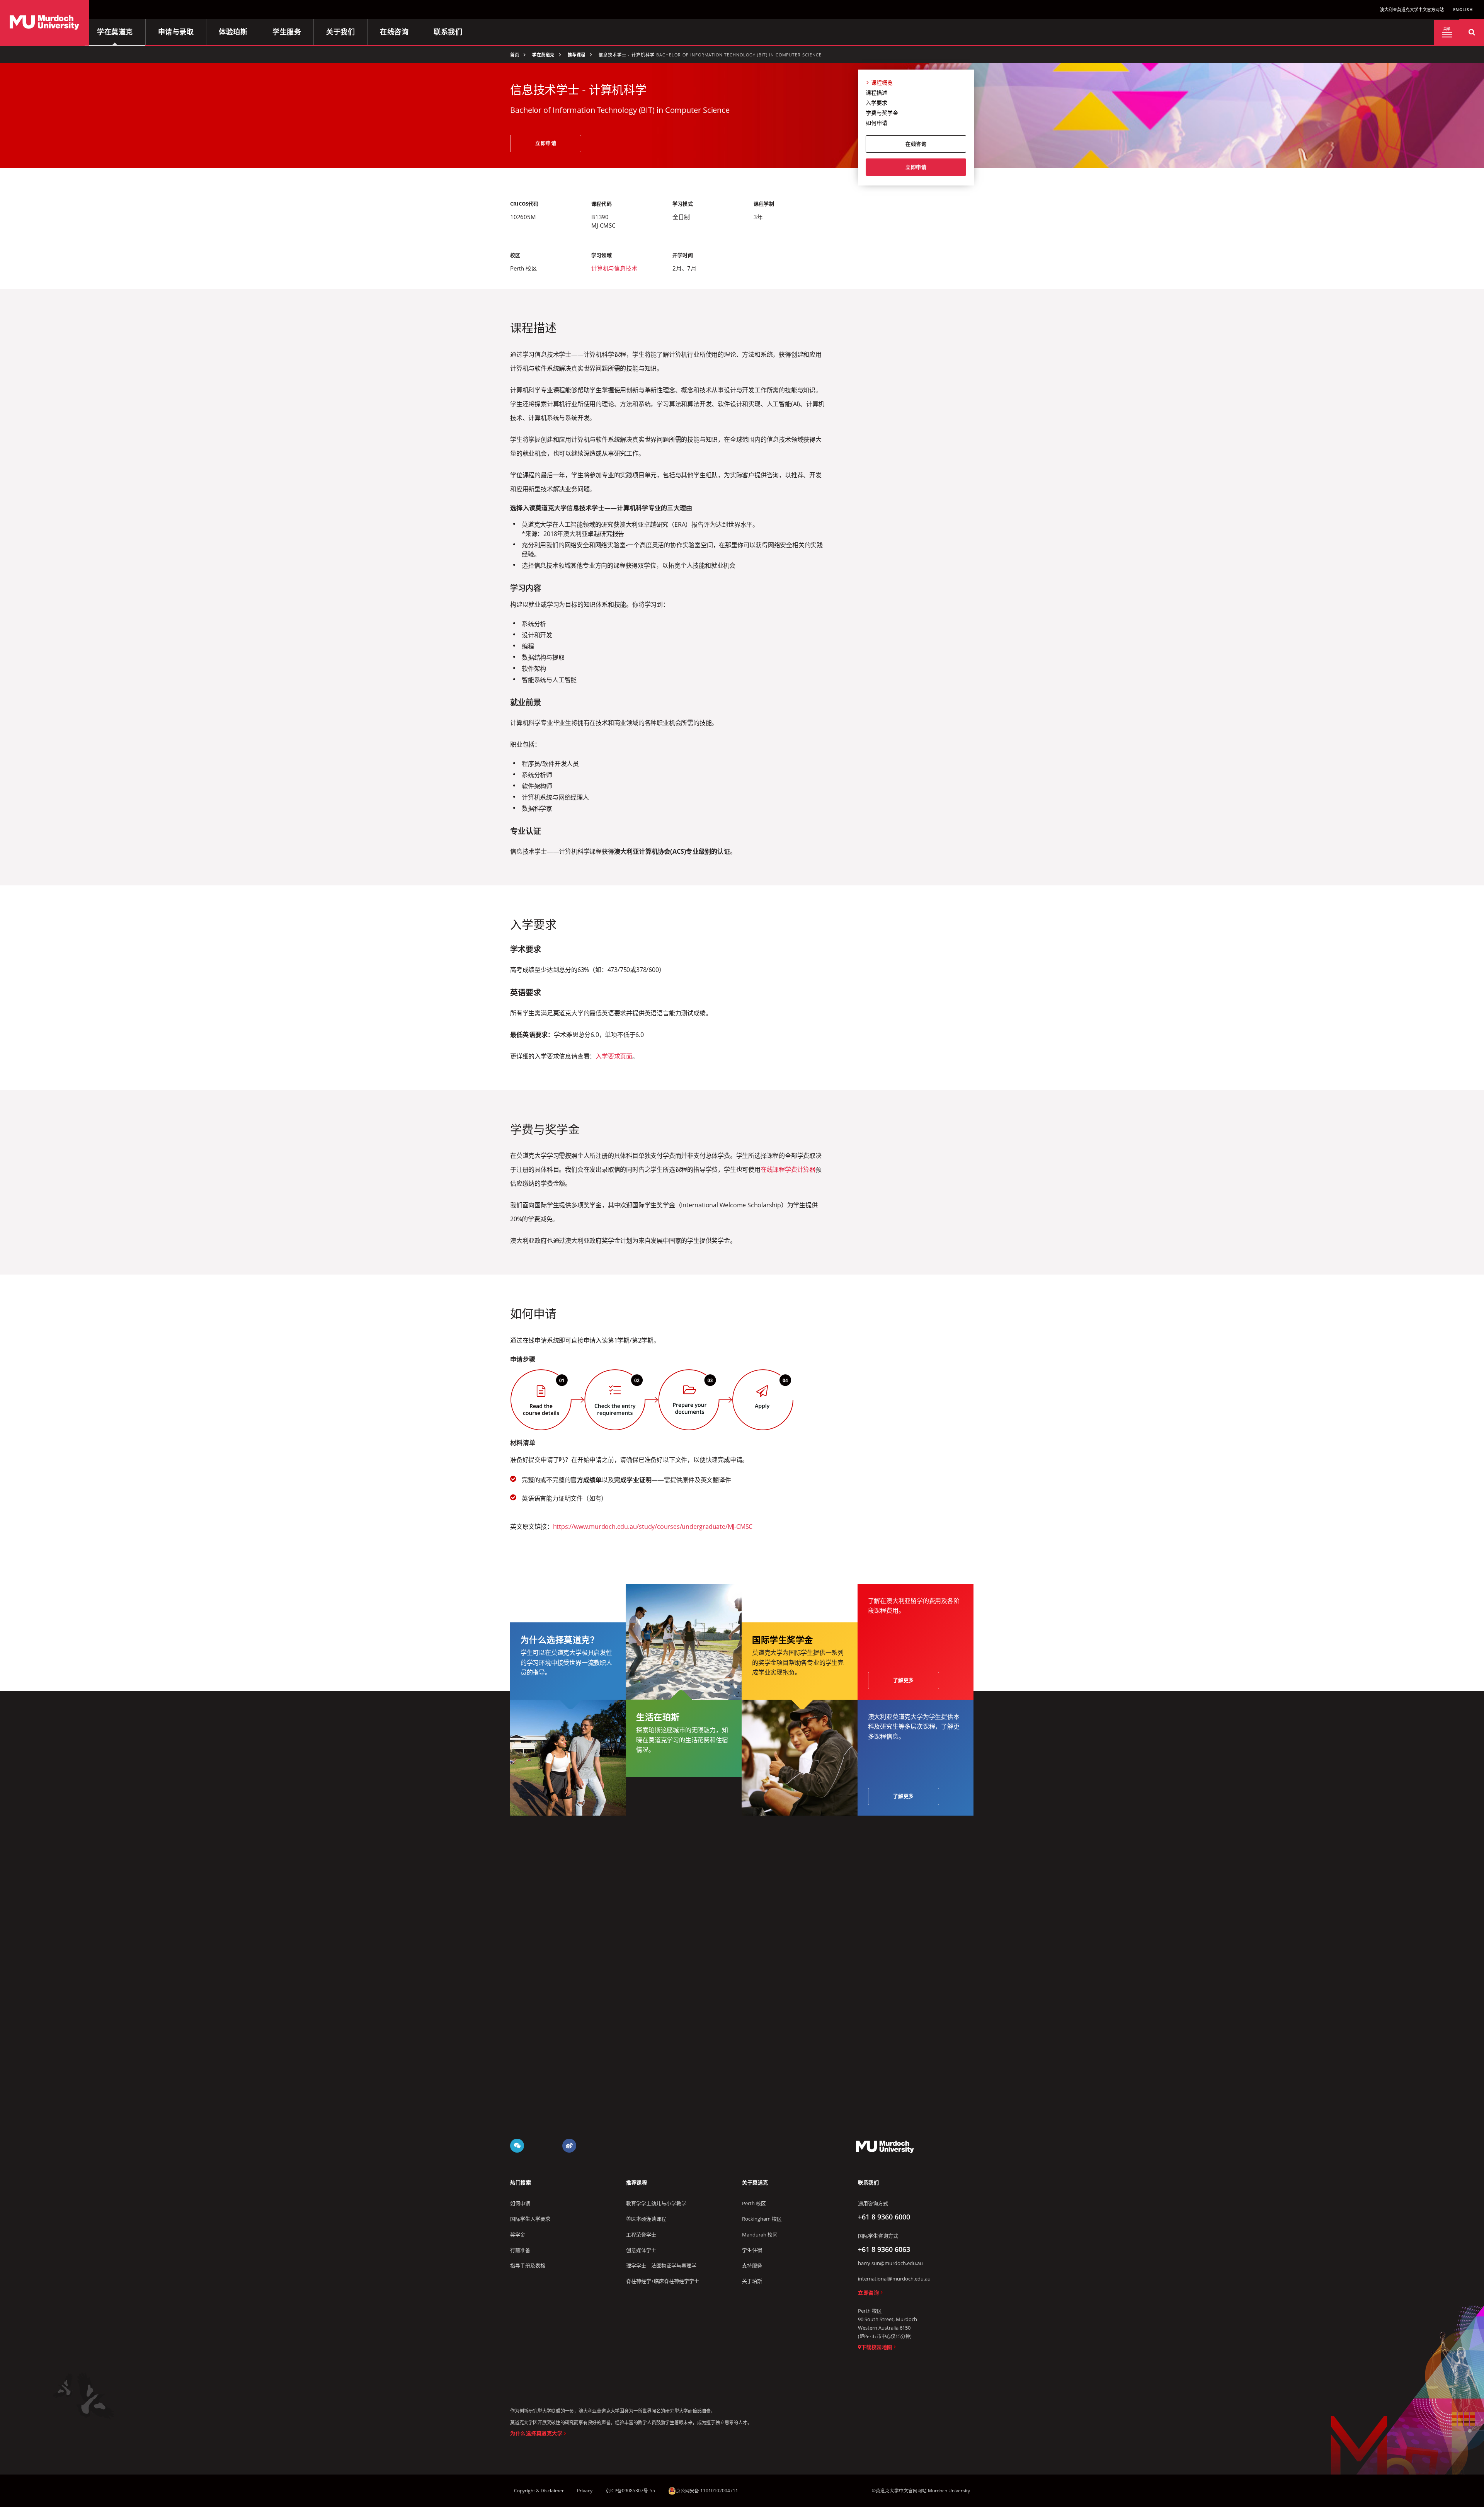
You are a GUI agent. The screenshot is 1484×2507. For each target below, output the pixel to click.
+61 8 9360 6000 (884, 2217)
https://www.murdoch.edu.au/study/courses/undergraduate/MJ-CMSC (653, 1527)
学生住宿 (752, 2250)
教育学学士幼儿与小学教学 (656, 2203)
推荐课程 (577, 55)
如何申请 (876, 123)
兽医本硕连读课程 (646, 2219)
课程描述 (876, 93)
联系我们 (448, 32)
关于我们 (340, 32)
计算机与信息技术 (614, 268)
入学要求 (876, 103)
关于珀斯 (752, 2281)
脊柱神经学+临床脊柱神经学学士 (663, 2281)
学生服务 (287, 32)
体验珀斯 (233, 32)
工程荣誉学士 (641, 2235)
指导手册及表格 (528, 2265)
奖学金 (518, 2235)
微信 (517, 2146)
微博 (569, 2146)
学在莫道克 (115, 32)
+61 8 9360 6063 (884, 2249)
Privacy (585, 2491)
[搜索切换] (1471, 32)
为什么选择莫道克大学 (536, 2433)
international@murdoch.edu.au (894, 2279)
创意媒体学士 (641, 2250)
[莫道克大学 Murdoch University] (44, 23)
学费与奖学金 (882, 113)
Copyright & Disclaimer (539, 2491)
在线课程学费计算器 (788, 1169)
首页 (515, 55)
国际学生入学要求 (530, 2219)
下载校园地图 (877, 2347)
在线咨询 (394, 32)
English (1463, 9)
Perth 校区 (754, 2203)
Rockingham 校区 (762, 2219)
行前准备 (520, 2250)
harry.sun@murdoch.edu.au (890, 2263)
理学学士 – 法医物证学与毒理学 (661, 2265)
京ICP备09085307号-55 (630, 2491)
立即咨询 (868, 2293)
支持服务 (752, 2265)
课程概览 (882, 83)
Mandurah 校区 (760, 2235)
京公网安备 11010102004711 (707, 2491)
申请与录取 (176, 32)
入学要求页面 (614, 1056)
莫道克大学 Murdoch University (885, 2146)
